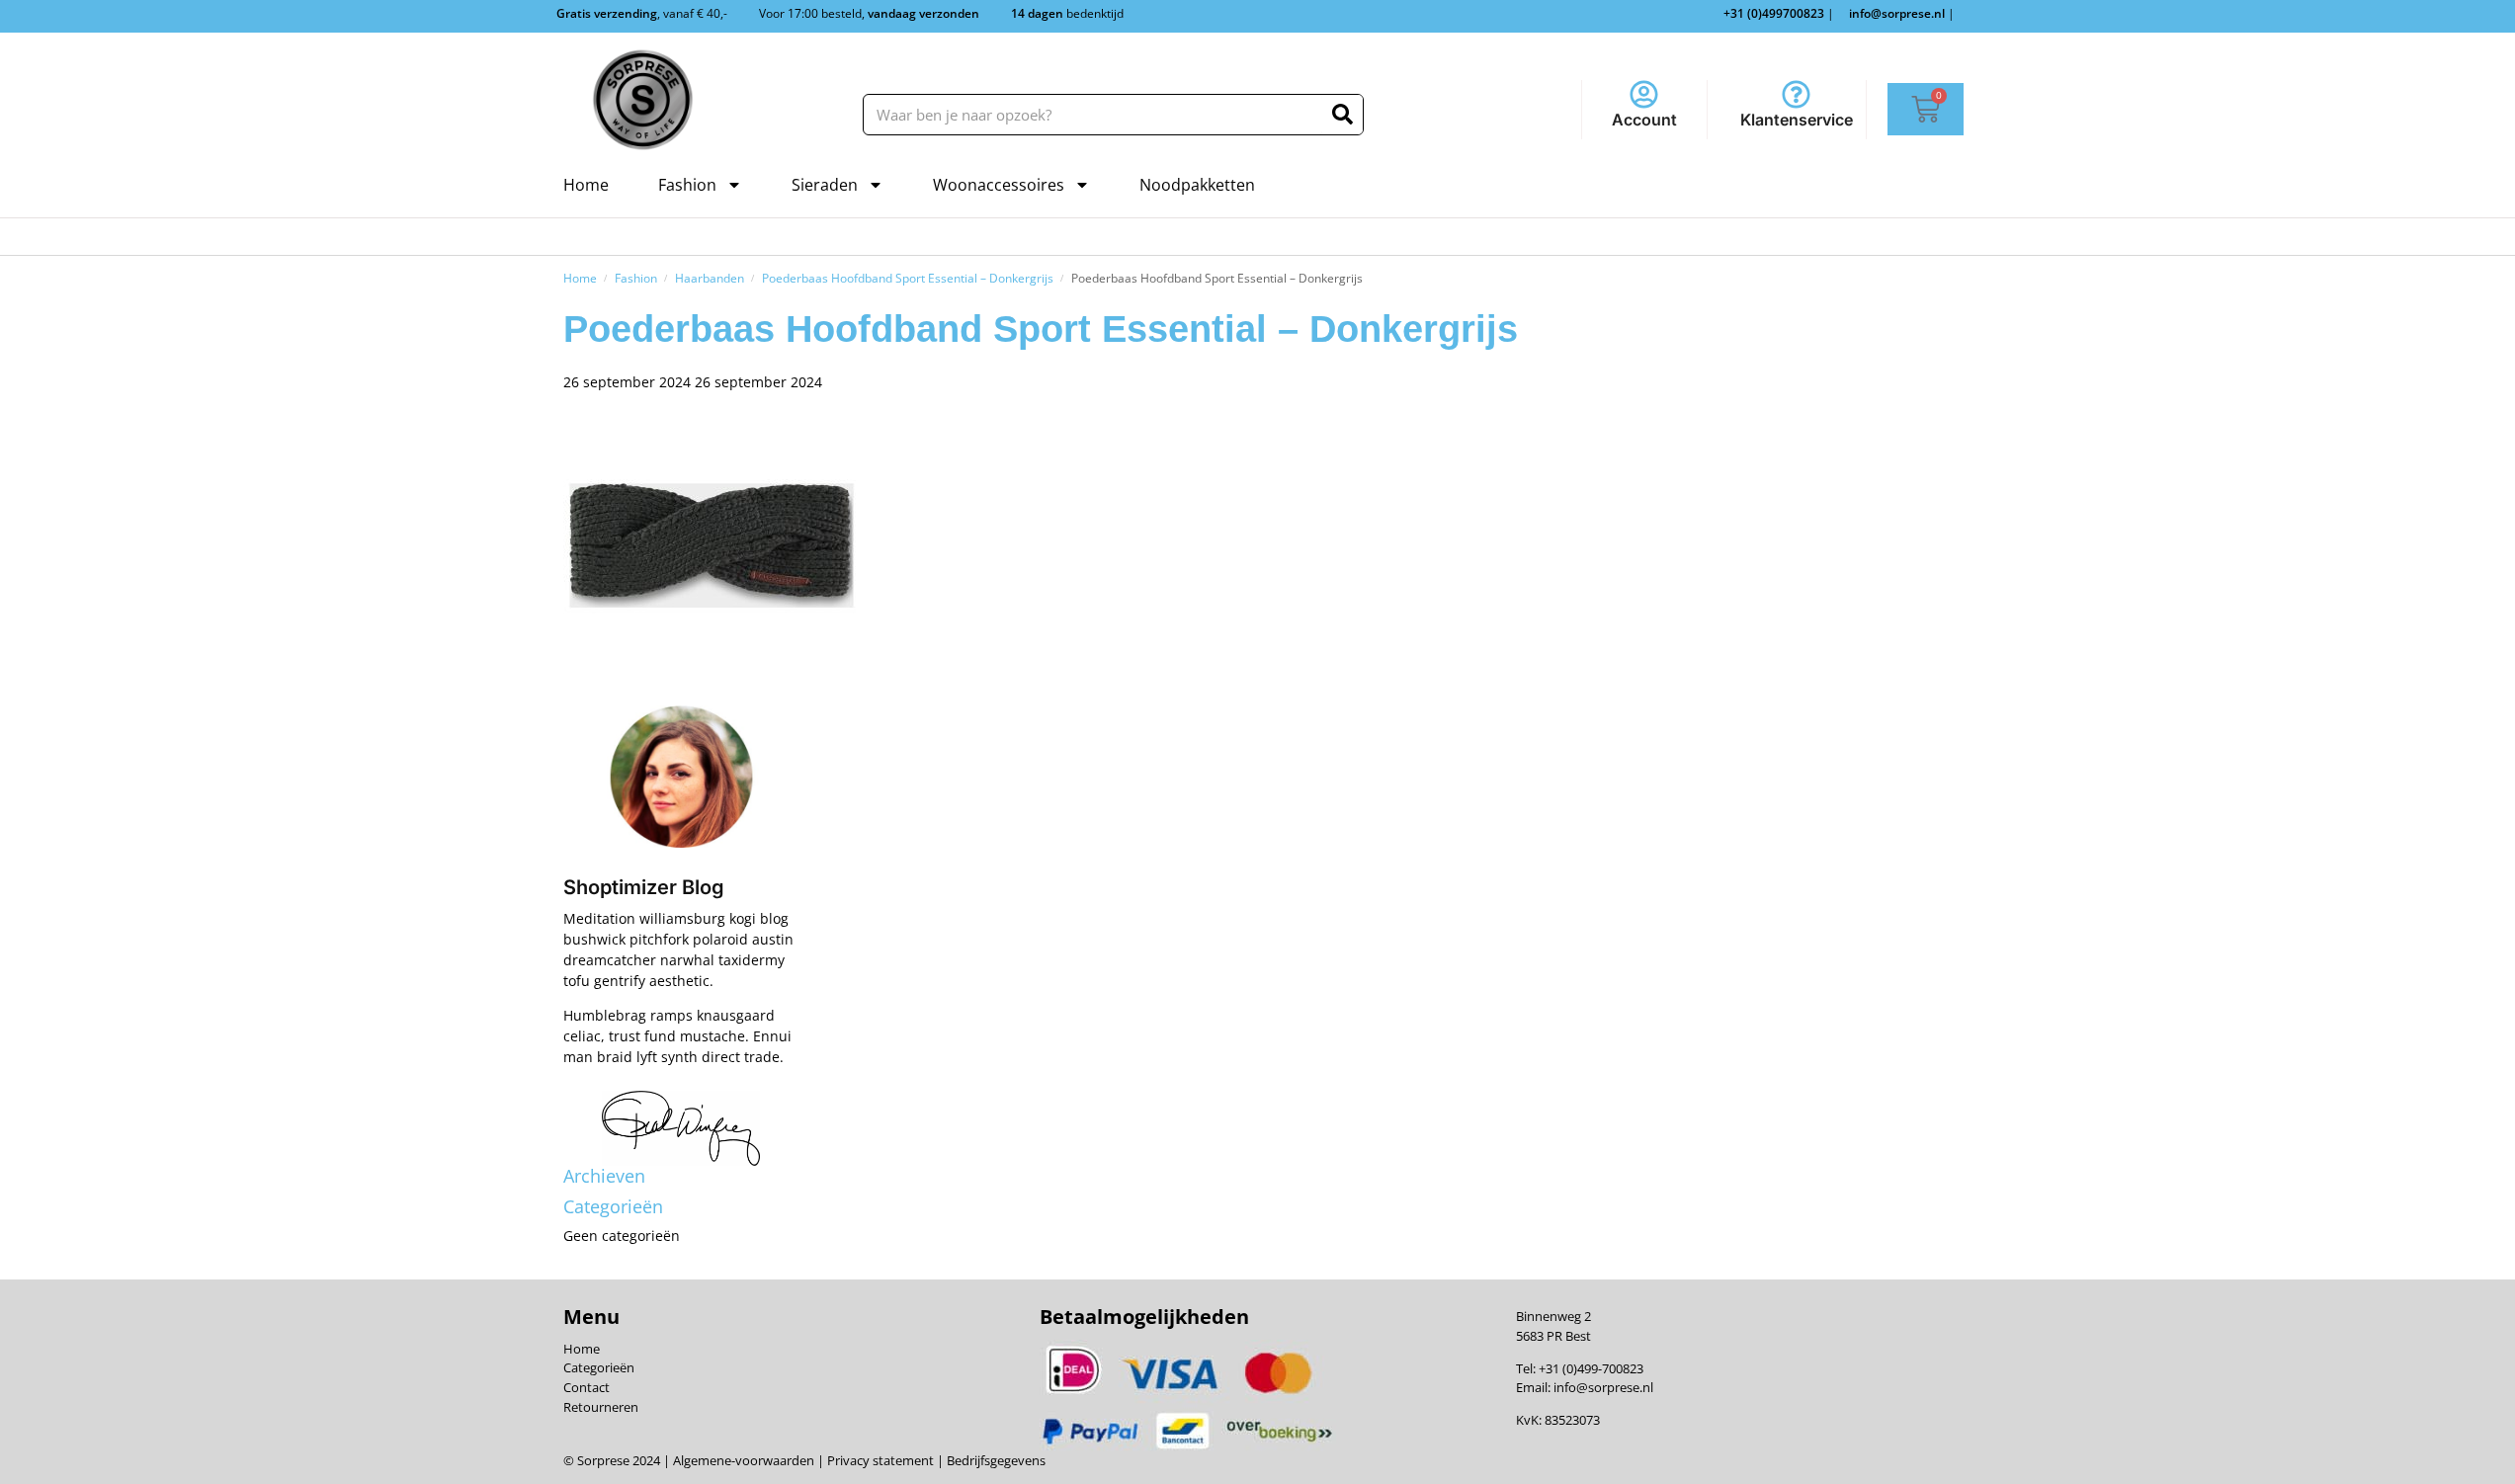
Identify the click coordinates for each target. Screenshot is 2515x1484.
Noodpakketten (1197, 185)
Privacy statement (879, 1460)
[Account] (1644, 94)
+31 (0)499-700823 (1591, 1368)
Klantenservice (1797, 120)
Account (1644, 120)
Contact (587, 1387)
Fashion (687, 185)
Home (586, 185)
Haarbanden (710, 278)
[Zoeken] (1342, 115)
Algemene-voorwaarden (744, 1460)
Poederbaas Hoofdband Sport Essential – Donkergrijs (908, 278)
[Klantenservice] (1796, 94)
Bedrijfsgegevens (995, 1460)
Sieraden (825, 185)
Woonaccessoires (999, 185)
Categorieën (599, 1367)
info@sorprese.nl (1603, 1387)
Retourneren (601, 1407)
